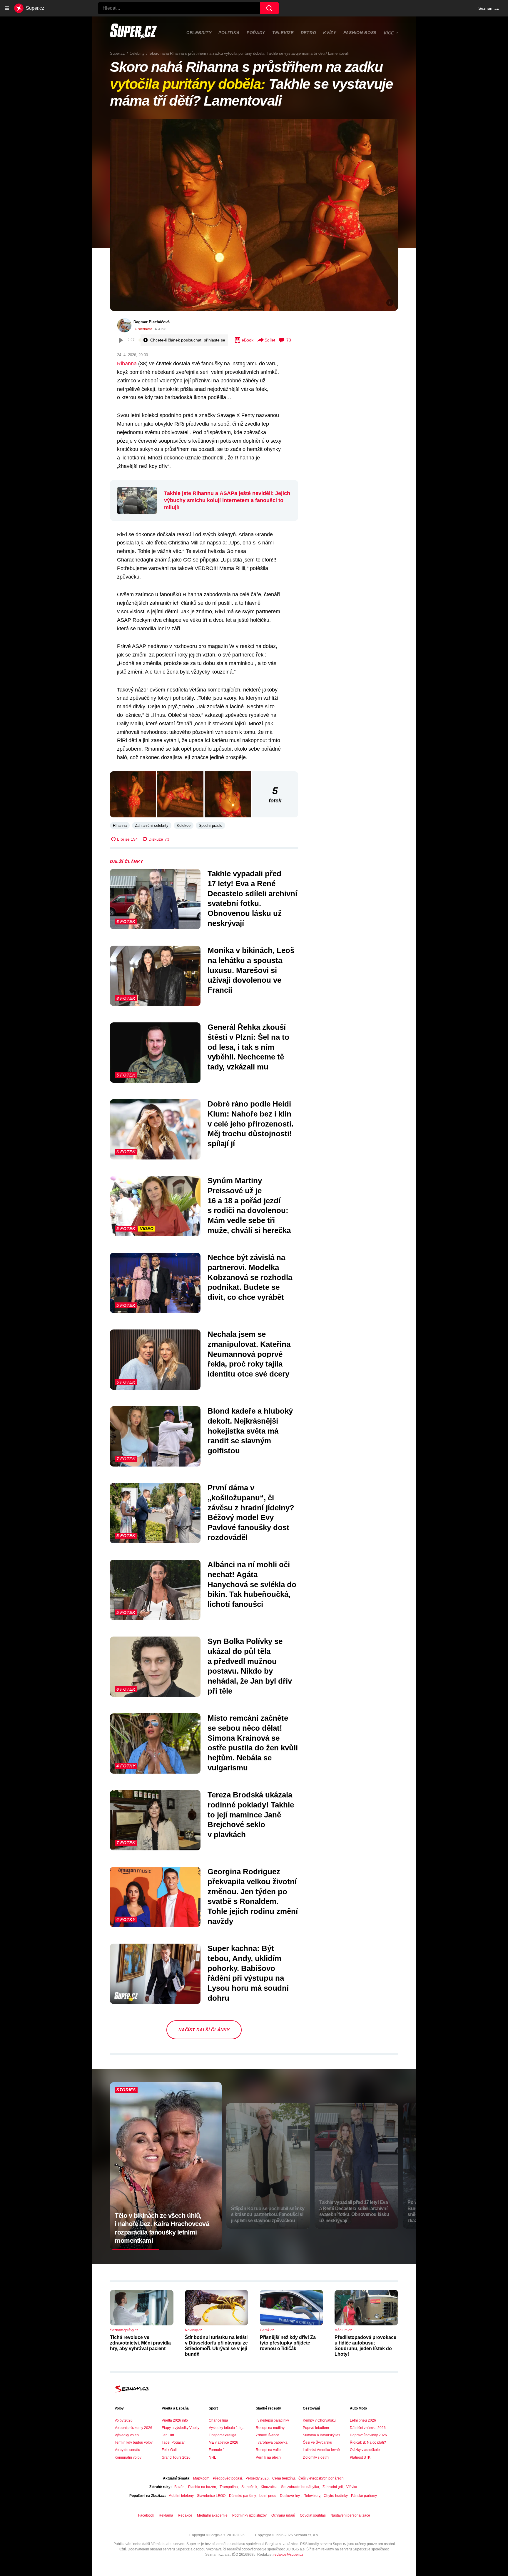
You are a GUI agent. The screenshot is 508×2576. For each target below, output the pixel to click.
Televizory (312, 2496)
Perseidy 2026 (257, 2478)
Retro (309, 33)
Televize (283, 33)
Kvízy (330, 33)
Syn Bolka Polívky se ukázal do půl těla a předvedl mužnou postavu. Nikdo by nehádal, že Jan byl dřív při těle (250, 1666)
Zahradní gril (333, 2487)
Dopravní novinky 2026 (368, 2435)
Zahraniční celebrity (152, 825)
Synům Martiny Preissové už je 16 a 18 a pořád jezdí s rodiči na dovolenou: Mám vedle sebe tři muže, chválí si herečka (249, 1205)
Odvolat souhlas (313, 2515)
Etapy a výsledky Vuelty (181, 2428)
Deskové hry (290, 2496)
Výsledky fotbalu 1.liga (227, 2428)
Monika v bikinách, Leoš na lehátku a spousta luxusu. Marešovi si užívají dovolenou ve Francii (251, 970)
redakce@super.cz (288, 2555)
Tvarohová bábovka (272, 2442)
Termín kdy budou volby (134, 2442)
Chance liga (218, 2420)
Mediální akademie (212, 2515)
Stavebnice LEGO (211, 2496)
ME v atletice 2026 (223, 2442)
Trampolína (229, 2487)
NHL (212, 2457)
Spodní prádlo (210, 825)
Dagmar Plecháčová (152, 322)
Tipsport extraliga (223, 2435)
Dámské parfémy (242, 2496)
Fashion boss (360, 33)
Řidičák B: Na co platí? (368, 2442)
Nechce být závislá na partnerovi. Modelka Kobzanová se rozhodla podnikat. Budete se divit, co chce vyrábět (250, 1277)
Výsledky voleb (127, 2435)
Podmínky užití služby (249, 2515)
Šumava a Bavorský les (321, 2435)
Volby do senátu (127, 2450)
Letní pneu (268, 2496)
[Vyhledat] (269, 8)
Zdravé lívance (268, 2435)
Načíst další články (204, 2030)
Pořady (256, 33)
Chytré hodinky (336, 2496)
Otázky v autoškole (365, 2450)
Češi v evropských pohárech (321, 2478)
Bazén (179, 2487)
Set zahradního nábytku (300, 2487)
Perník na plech (268, 2457)
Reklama (166, 2515)
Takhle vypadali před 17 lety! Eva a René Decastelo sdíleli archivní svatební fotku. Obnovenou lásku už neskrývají (252, 898)
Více (389, 33)
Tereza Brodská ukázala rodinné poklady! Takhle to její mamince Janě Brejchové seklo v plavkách (251, 1815)
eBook (248, 340)
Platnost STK (360, 2457)
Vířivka (352, 2487)
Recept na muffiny (270, 2428)
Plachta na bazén (202, 2487)
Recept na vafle (268, 2450)
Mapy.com (201, 2478)
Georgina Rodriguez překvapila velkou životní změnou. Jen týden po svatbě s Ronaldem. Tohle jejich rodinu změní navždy (253, 1896)
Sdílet (270, 340)
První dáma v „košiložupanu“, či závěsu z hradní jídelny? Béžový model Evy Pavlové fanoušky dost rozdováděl (251, 1513)
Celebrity (199, 33)
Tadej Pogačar (173, 2442)
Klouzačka (269, 2487)
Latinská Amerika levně (321, 2450)
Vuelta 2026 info (175, 2420)
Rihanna (127, 364)
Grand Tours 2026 (176, 2457)
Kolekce (184, 825)
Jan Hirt (168, 2435)
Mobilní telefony (181, 2496)
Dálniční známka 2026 (368, 2428)
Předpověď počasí (227, 2478)
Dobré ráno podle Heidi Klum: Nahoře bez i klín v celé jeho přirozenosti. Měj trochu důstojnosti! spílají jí (250, 1124)
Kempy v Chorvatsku (319, 2420)
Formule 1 (217, 2450)
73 (289, 340)
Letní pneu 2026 (363, 2420)
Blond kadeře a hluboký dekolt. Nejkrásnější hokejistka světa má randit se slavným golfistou (250, 1431)
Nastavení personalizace (350, 2515)
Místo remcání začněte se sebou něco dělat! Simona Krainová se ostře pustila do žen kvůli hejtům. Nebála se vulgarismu (253, 1743)
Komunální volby (128, 2457)
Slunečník (249, 2487)
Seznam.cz (489, 8)
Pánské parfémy (364, 2496)
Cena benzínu (284, 2478)
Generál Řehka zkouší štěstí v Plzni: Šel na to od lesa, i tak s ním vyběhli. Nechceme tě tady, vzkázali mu (248, 1047)
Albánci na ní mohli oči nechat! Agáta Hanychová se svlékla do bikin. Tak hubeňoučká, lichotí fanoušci (252, 1584)
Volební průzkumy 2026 (133, 2428)
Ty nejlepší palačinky (272, 2420)
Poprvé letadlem (316, 2428)
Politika (229, 33)
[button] (254, 215)
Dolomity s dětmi (316, 2457)
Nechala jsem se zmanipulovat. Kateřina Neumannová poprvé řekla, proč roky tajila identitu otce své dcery (249, 1354)
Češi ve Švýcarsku (317, 2442)
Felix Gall (169, 2450)
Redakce (185, 2515)
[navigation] (7, 8)
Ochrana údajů (283, 2515)
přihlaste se (214, 340)
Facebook (146, 2515)
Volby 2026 (124, 2420)
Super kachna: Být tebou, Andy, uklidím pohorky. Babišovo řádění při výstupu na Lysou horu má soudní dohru (248, 1973)
